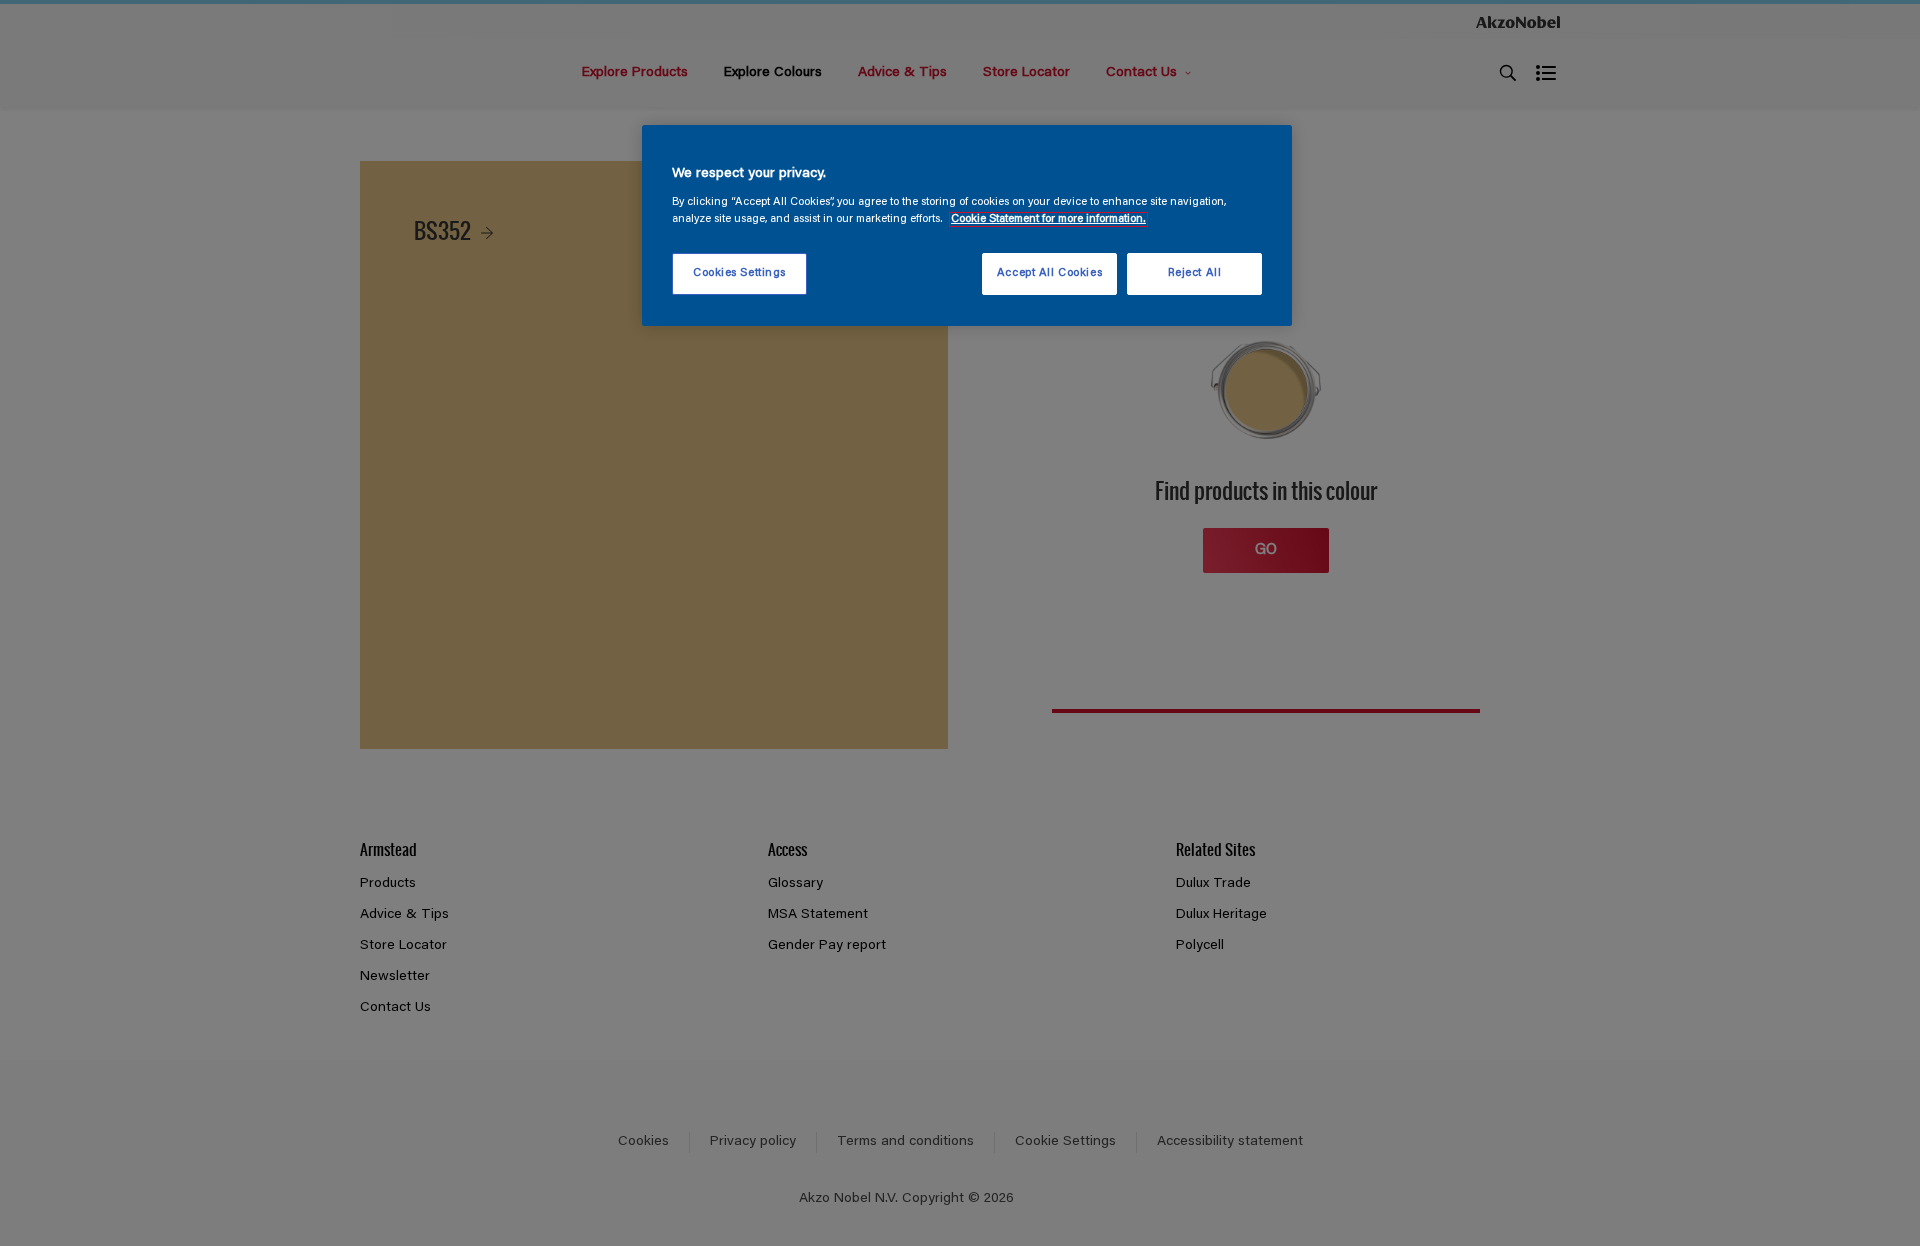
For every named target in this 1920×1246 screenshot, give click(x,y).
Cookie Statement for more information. (1048, 219)
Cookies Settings (739, 273)
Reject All (1195, 273)
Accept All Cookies (1049, 273)
